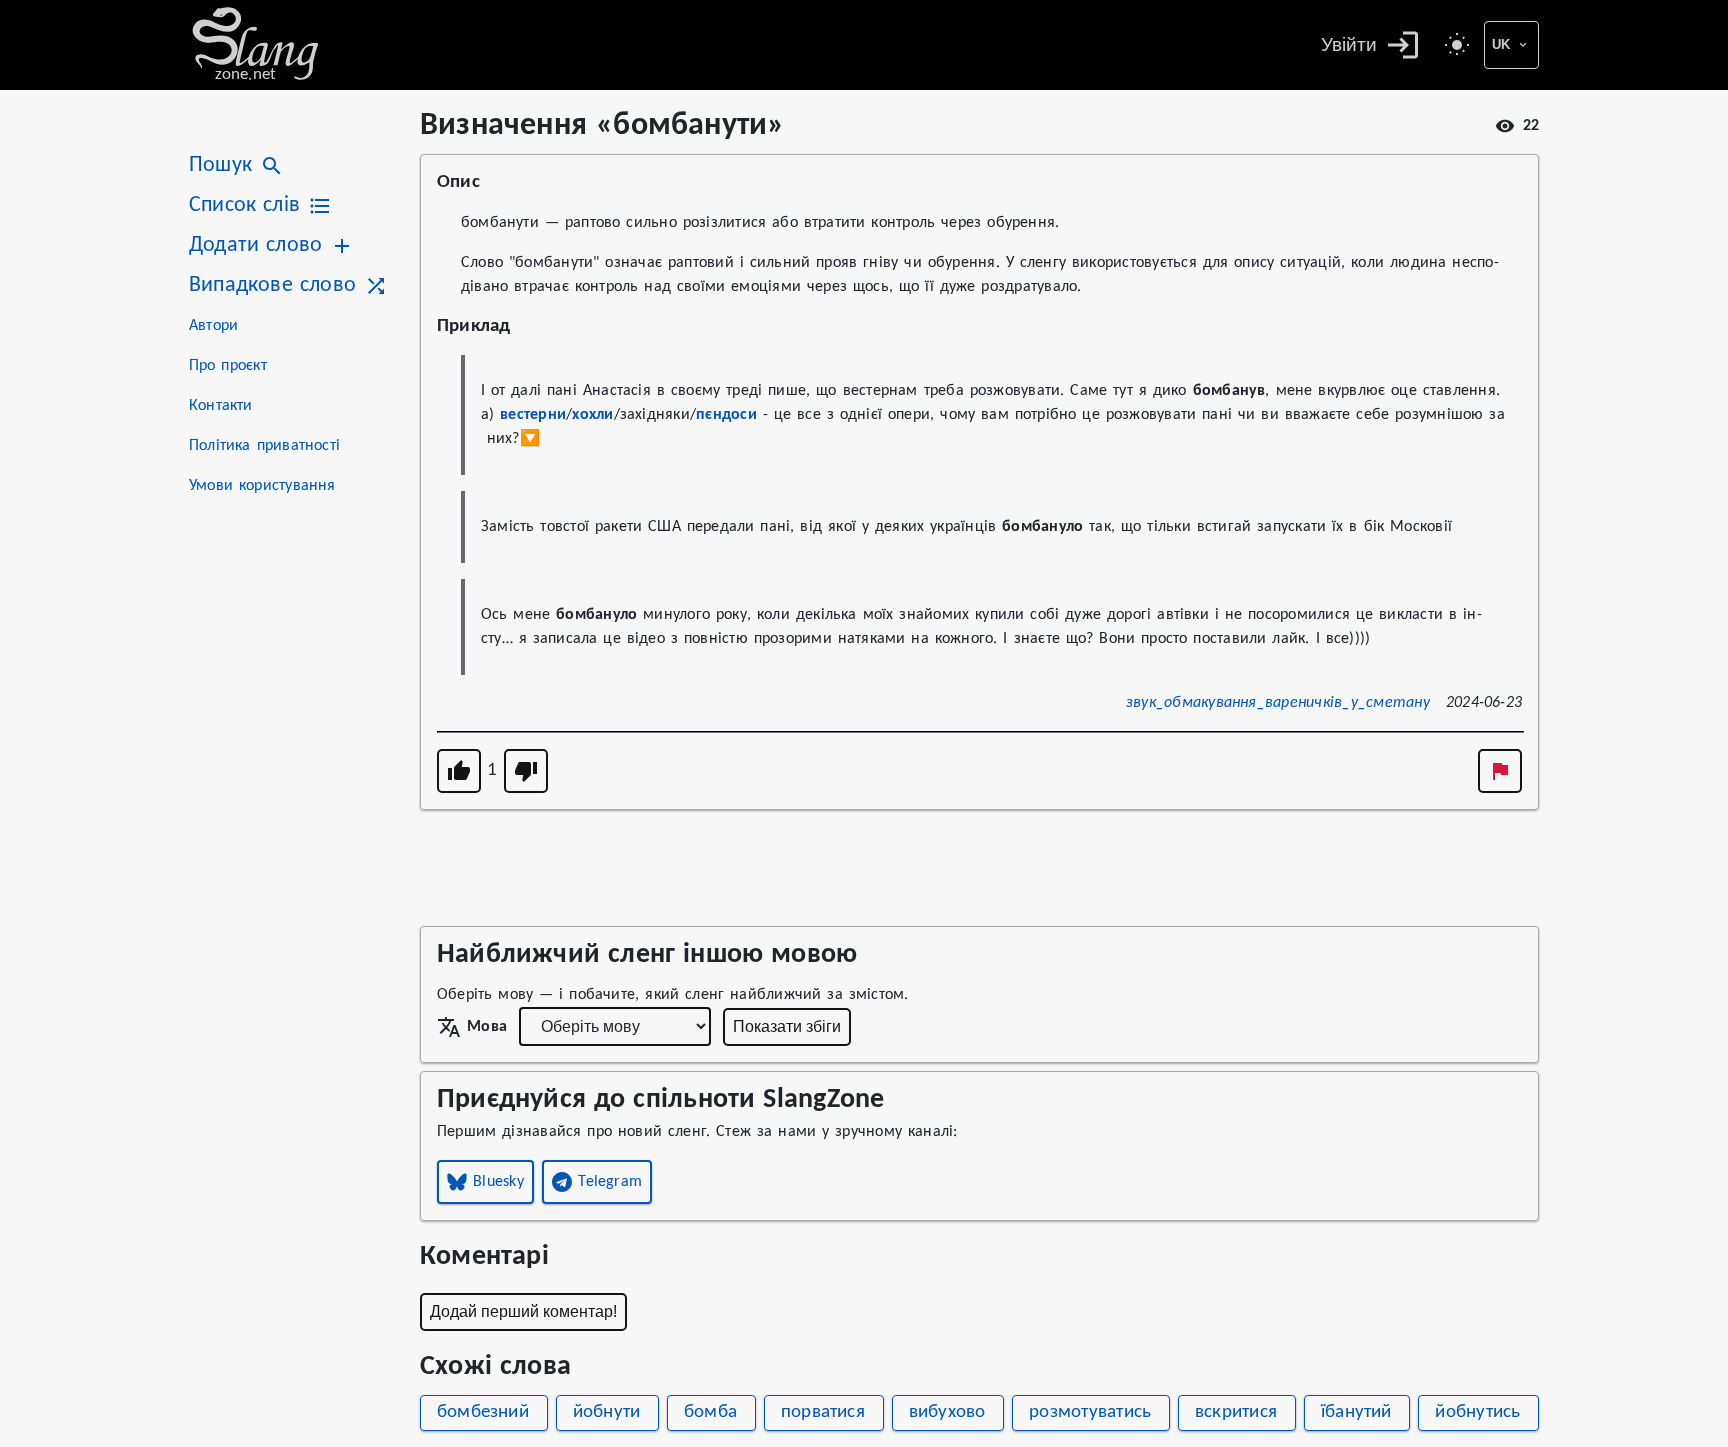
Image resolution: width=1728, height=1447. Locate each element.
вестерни (533, 415)
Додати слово (255, 245)
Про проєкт (228, 366)
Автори (213, 326)
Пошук (220, 165)
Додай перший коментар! (523, 1311)
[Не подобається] (526, 771)
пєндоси (726, 415)
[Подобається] (459, 771)
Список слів (244, 205)
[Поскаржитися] (1500, 771)
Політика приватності (264, 446)
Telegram (610, 1182)
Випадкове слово (272, 285)
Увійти (1349, 44)
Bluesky (498, 1182)
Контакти (221, 406)
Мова (487, 1027)
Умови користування (262, 486)
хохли (592, 415)
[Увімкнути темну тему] (1457, 45)
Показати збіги (787, 1026)
